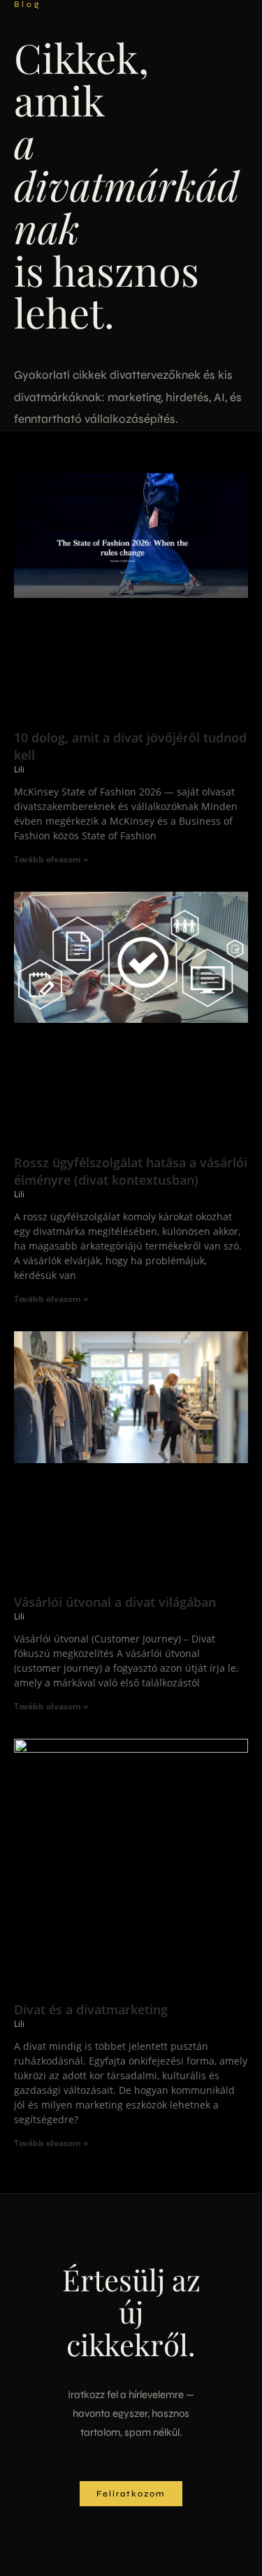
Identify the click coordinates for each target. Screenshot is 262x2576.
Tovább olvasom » (51, 859)
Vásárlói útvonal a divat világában (115, 1602)
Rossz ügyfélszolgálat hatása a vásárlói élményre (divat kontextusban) (131, 1171)
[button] (131, 2494)
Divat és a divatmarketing (91, 2009)
